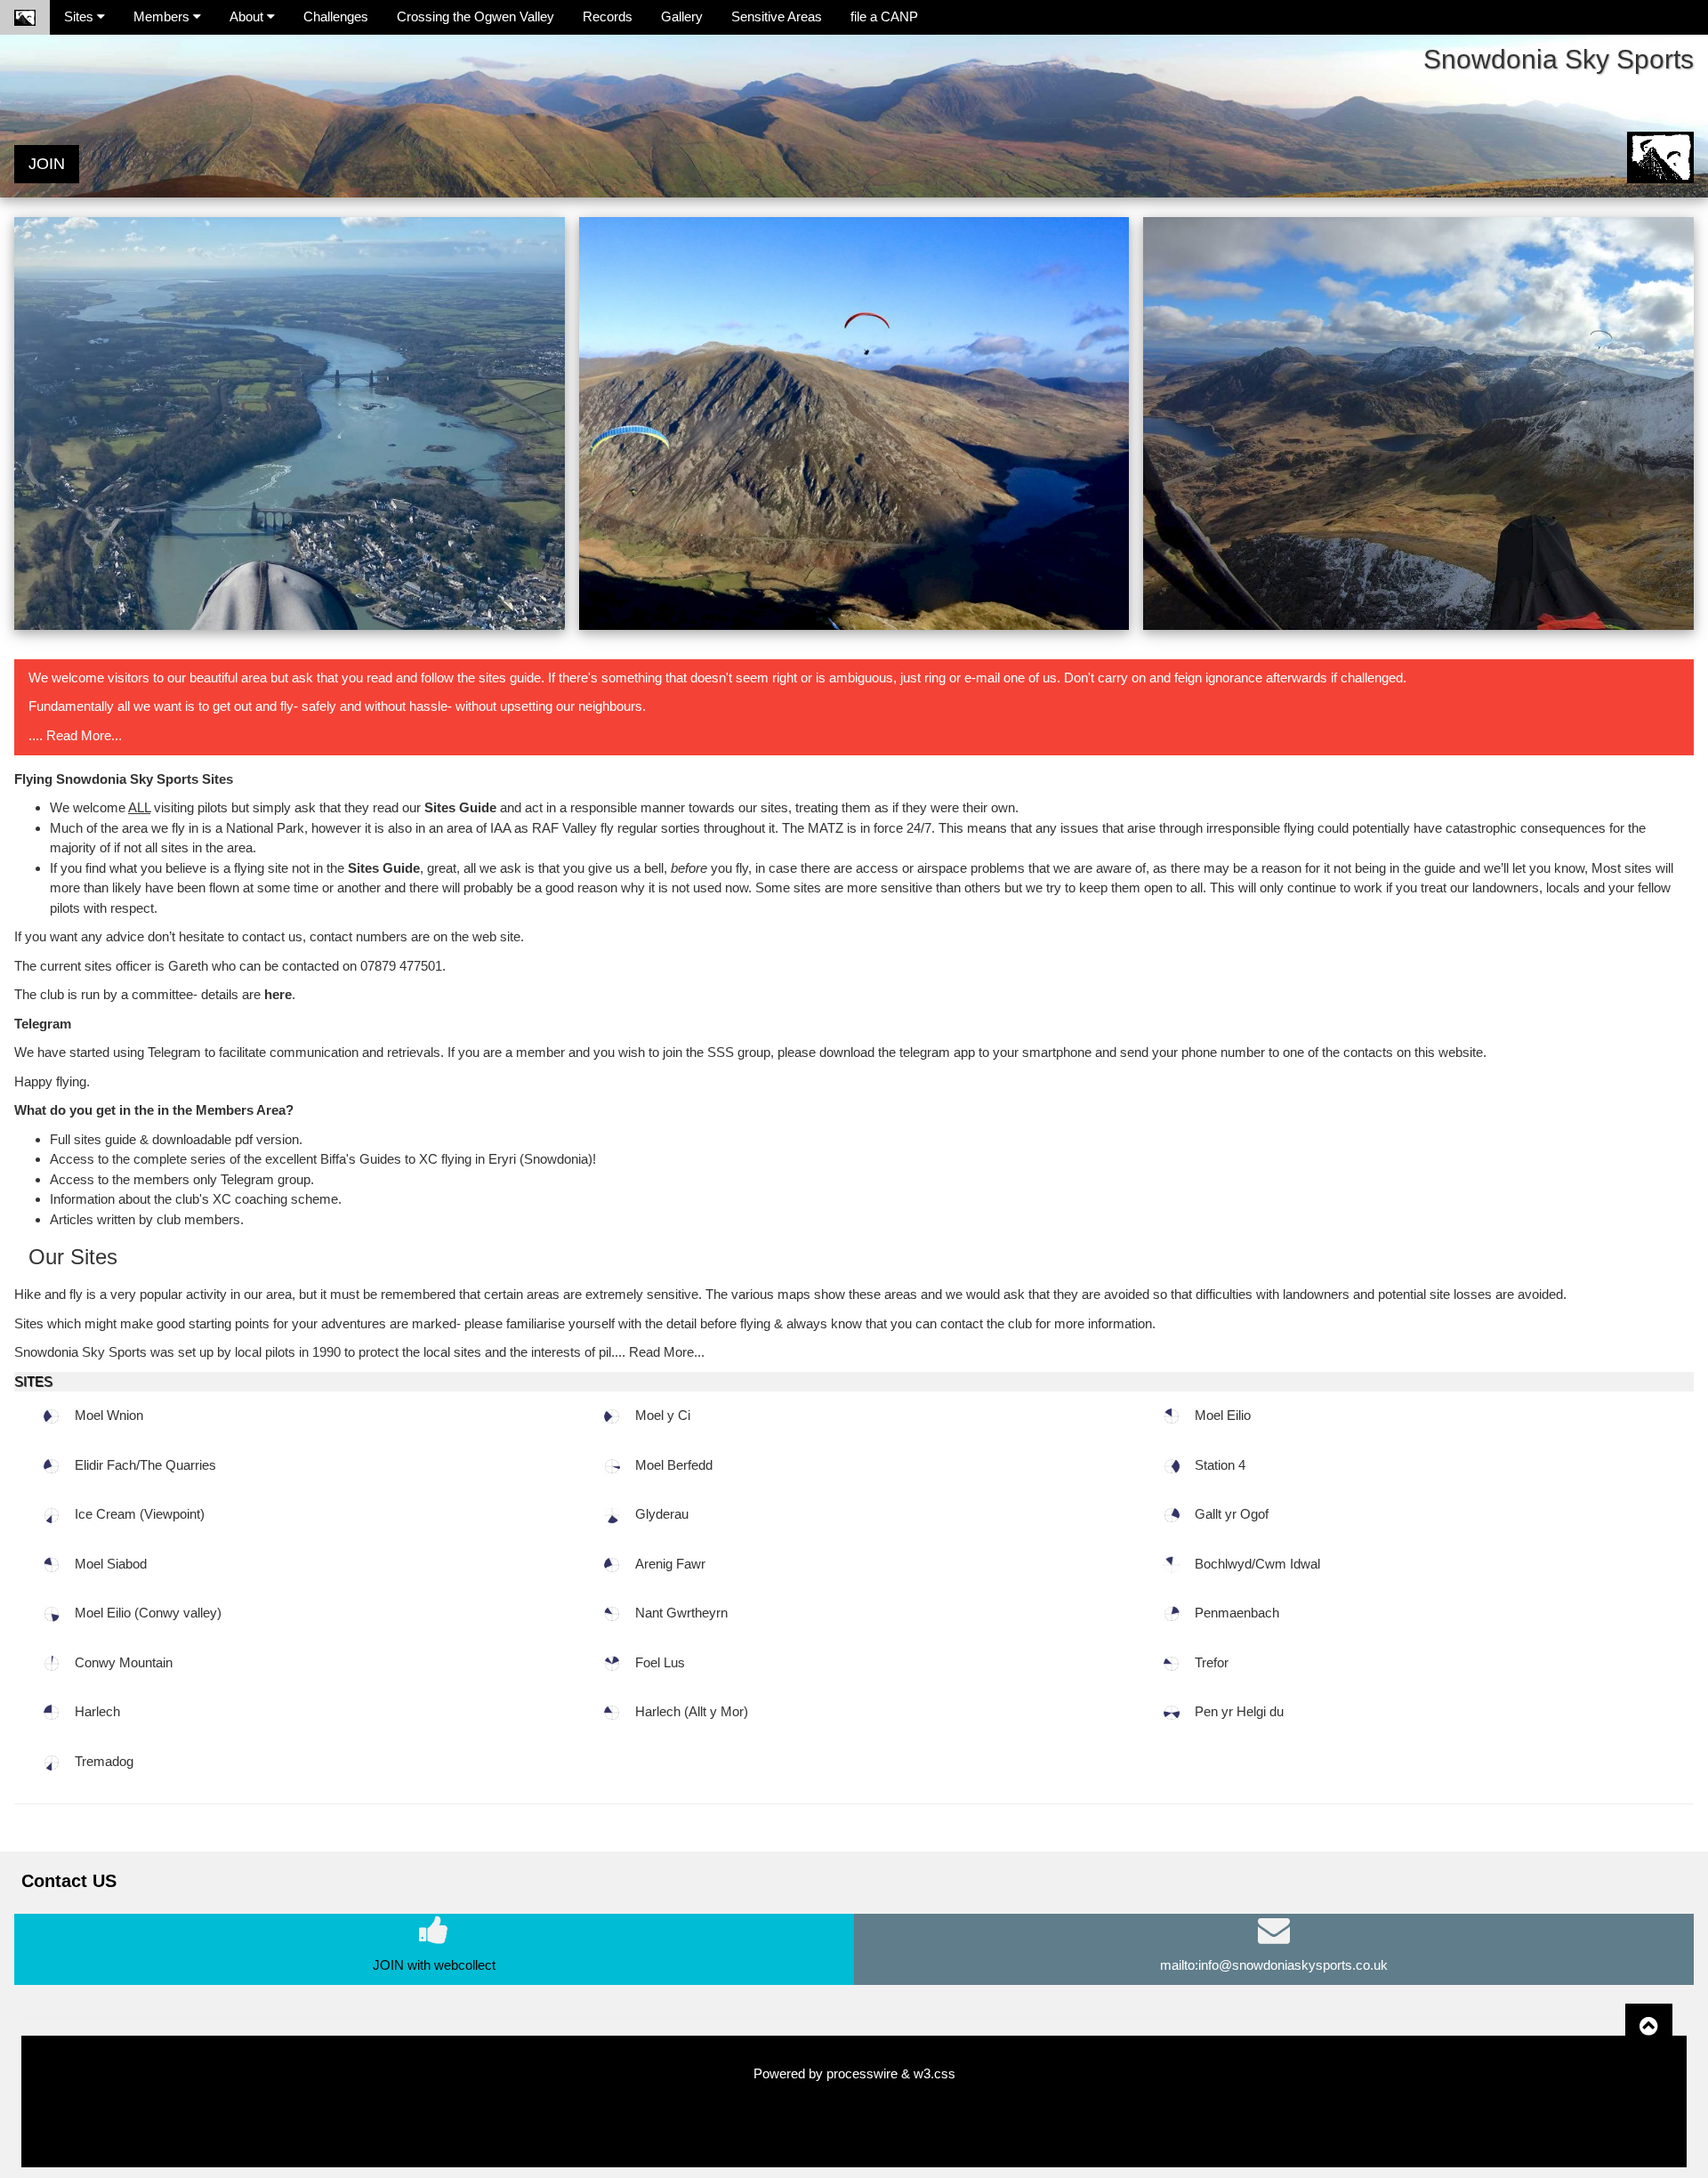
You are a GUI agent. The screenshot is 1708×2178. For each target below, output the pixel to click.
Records (608, 16)
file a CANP (884, 16)
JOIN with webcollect (434, 1965)
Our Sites (73, 1257)
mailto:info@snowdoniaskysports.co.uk (1274, 1965)
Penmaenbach (1237, 1613)
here (278, 994)
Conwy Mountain (124, 1662)
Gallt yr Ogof (1232, 1514)
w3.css (935, 2073)
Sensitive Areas (777, 16)
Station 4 (1220, 1465)
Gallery (682, 16)
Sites (81, 16)
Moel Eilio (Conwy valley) (148, 1613)
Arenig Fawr (670, 1564)
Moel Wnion (109, 1415)
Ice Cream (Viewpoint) (140, 1514)
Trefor (1212, 1662)
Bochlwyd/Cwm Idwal (1257, 1564)
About (248, 16)
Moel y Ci (663, 1415)
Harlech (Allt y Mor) (692, 1711)
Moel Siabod (111, 1564)
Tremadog (104, 1761)
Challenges (336, 16)
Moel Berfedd (674, 1465)
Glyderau (662, 1514)
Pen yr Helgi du (1239, 1711)
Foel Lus (660, 1662)
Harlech (97, 1711)
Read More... (82, 735)
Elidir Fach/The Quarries (145, 1465)
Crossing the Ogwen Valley (475, 16)
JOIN (47, 164)
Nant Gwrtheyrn (681, 1613)
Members (163, 16)
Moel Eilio (1223, 1415)
